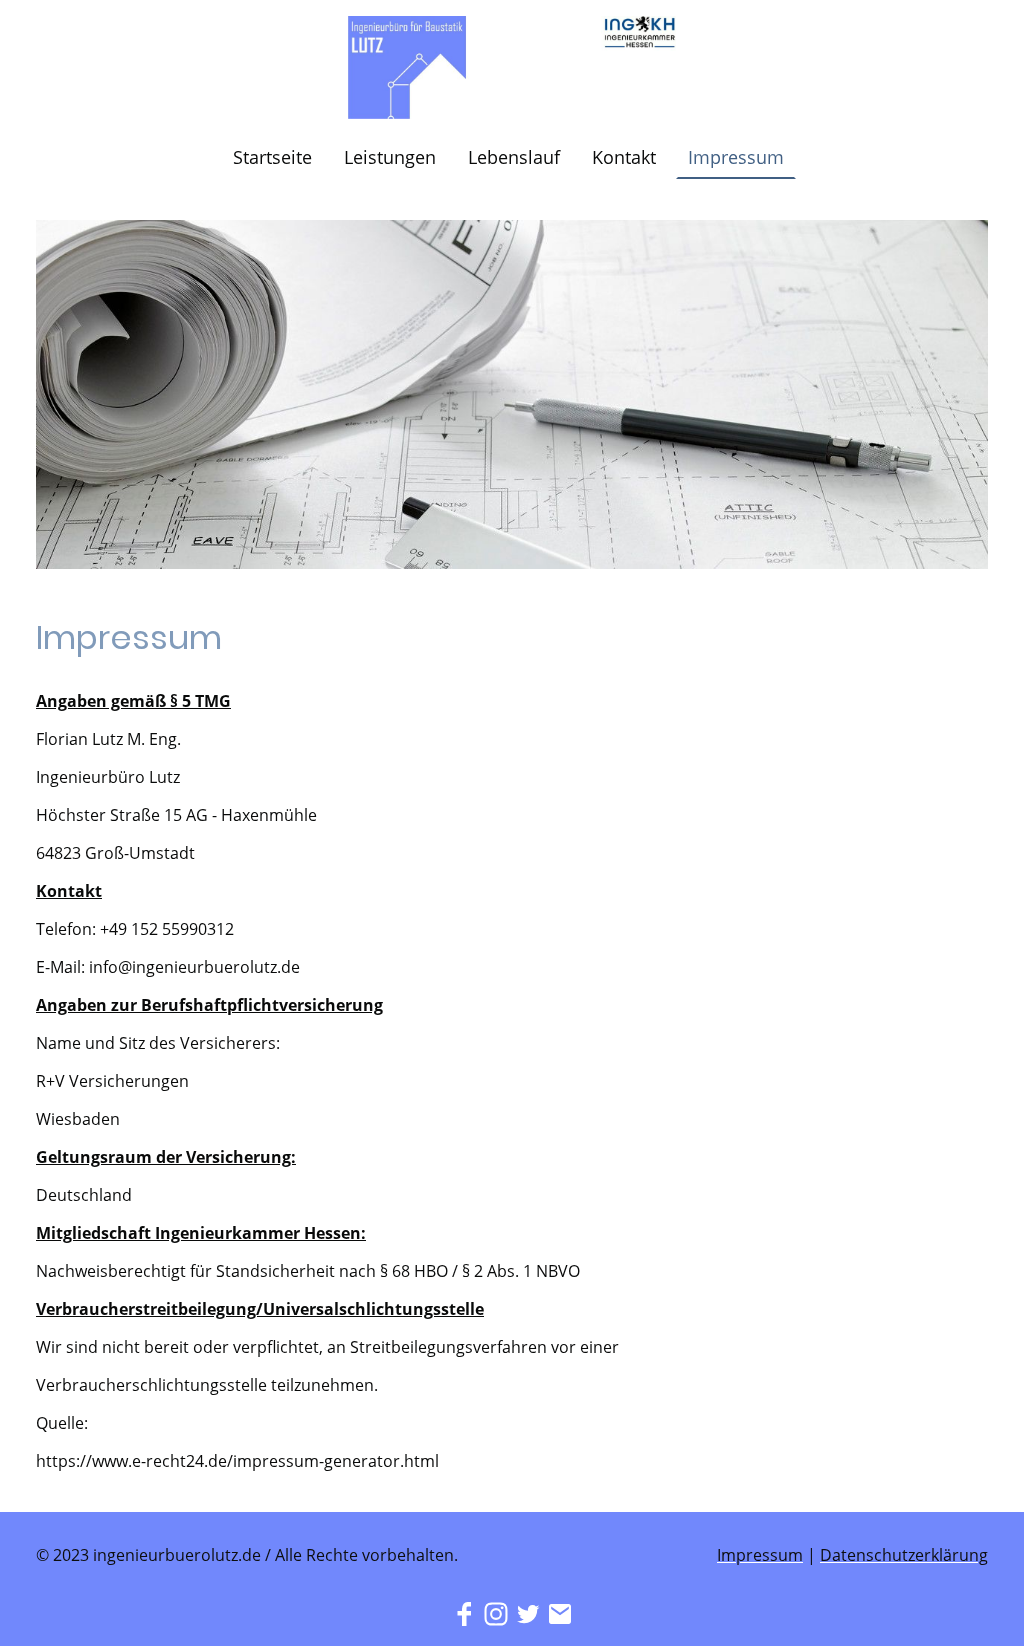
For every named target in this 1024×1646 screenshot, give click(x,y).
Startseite (272, 157)
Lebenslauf (514, 157)
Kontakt (624, 157)
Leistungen (390, 157)
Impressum (736, 157)
